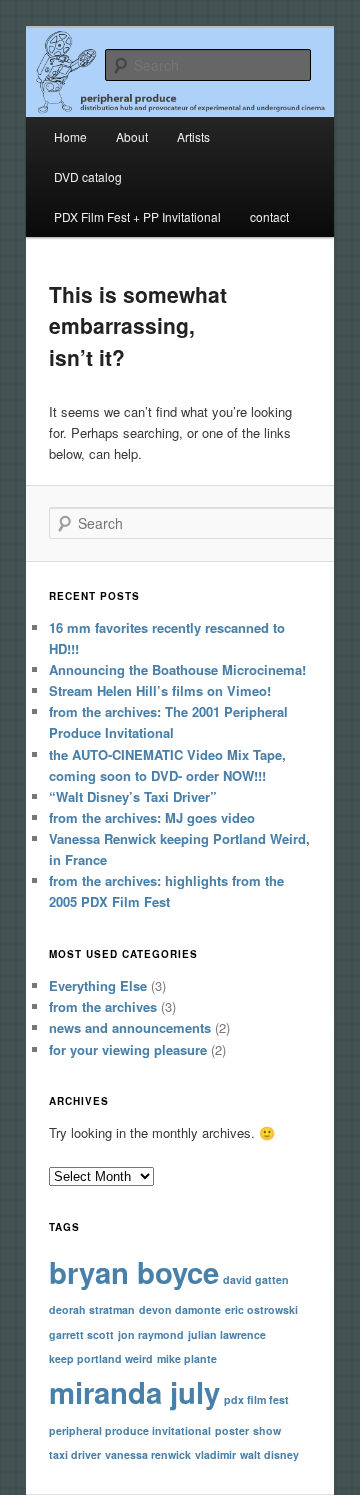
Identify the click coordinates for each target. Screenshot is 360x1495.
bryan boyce (134, 1272)
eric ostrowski (261, 1309)
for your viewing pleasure (128, 1049)
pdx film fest (256, 1399)
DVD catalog (88, 176)
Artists (193, 136)
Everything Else (98, 985)
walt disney (269, 1454)
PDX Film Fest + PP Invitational (137, 216)
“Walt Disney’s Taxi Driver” (133, 796)
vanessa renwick (148, 1454)
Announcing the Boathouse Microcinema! (177, 669)
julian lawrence (227, 1334)
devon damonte (180, 1309)
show (267, 1430)
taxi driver (75, 1454)
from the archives (103, 1006)
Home (70, 136)
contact (269, 216)
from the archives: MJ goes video (152, 817)
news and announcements (130, 1027)
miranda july (134, 1392)
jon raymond (151, 1334)
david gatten (256, 1279)
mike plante (187, 1358)
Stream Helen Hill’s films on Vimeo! (160, 690)
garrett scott (81, 1334)
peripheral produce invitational (130, 1430)
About (132, 136)
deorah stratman (92, 1309)
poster (232, 1430)
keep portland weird (101, 1358)
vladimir (215, 1454)
